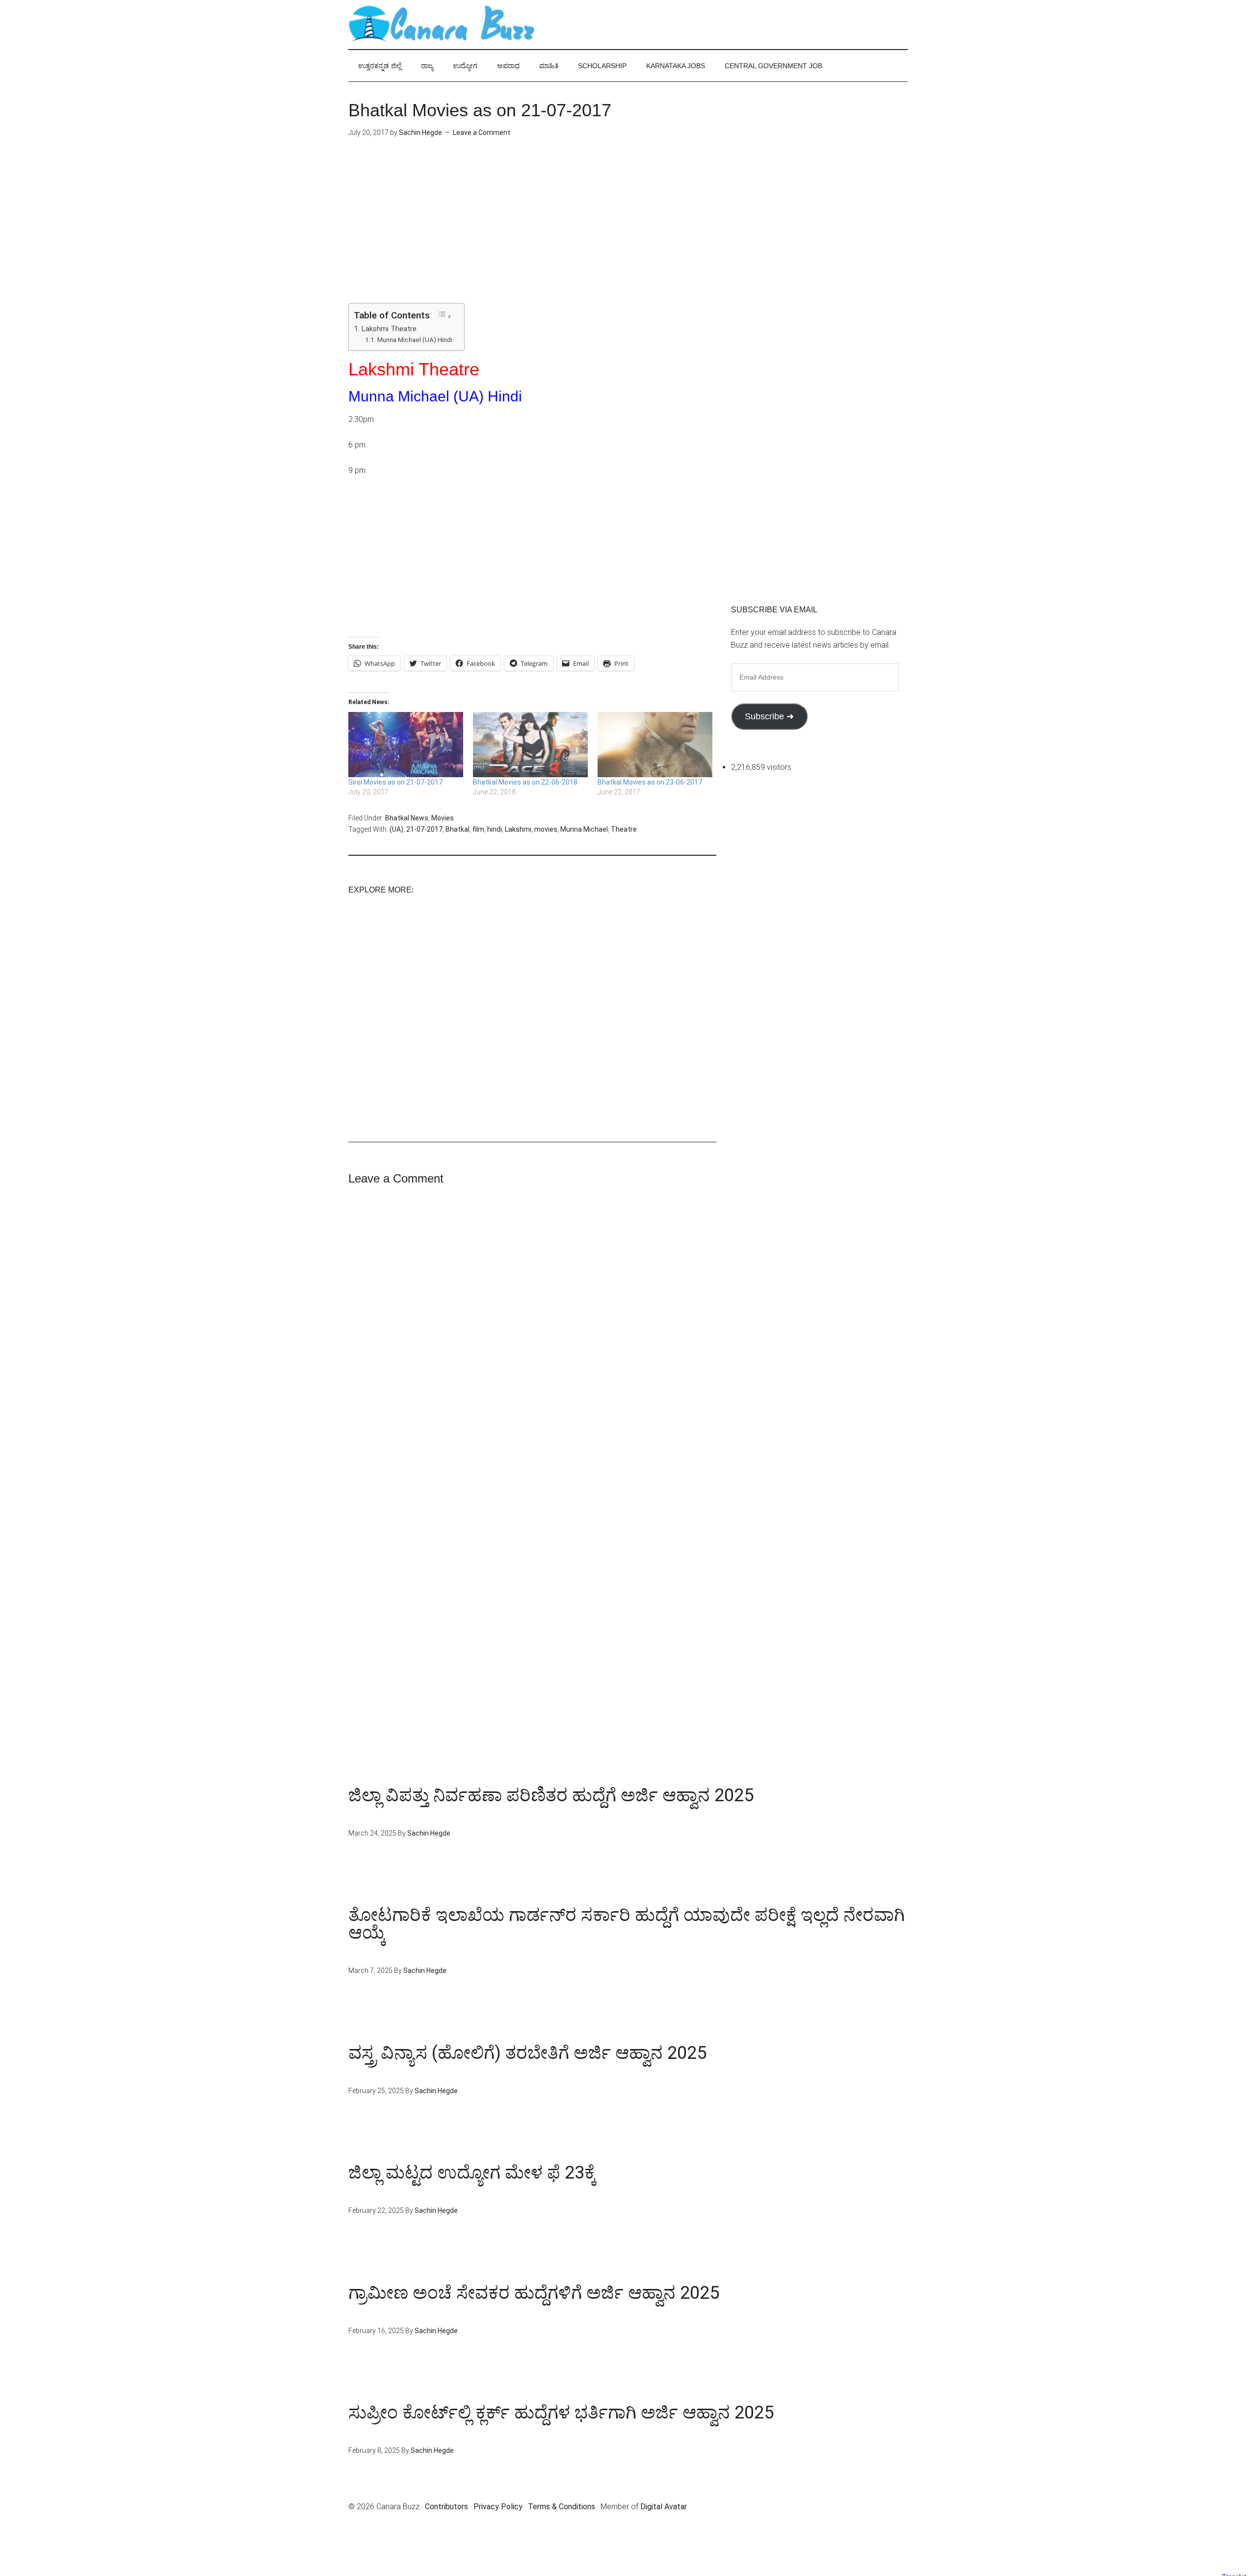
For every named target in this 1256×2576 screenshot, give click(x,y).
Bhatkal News (407, 818)
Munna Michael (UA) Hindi (415, 340)
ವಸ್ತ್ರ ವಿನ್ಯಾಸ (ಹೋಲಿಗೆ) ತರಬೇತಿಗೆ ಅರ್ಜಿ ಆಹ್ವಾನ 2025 (527, 2053)
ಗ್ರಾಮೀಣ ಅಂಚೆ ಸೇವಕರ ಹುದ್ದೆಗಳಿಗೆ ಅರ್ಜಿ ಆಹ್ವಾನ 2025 (534, 2293)
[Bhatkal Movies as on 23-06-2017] (655, 745)
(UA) (396, 829)
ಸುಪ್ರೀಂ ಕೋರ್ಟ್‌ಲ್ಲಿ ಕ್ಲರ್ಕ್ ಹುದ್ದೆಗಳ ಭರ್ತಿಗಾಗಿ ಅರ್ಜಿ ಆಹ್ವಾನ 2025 (561, 2413)
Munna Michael (584, 829)
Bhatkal (458, 829)
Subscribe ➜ (769, 716)
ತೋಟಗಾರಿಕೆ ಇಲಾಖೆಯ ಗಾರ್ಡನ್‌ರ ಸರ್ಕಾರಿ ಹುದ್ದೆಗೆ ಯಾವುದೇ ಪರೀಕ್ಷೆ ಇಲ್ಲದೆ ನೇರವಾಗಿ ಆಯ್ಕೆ (627, 1924)
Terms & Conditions (562, 2507)
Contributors (446, 2507)
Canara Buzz (442, 25)
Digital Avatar (664, 2507)
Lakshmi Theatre (389, 329)
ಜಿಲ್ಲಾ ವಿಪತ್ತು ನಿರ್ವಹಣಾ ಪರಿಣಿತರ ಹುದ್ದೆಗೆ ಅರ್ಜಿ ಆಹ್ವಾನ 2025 (551, 1795)
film (478, 829)
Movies (443, 818)
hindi (495, 829)
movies (546, 829)
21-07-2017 (424, 829)
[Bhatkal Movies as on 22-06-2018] (530, 745)
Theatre (624, 829)
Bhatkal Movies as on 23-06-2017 (650, 782)
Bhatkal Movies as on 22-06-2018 (525, 782)
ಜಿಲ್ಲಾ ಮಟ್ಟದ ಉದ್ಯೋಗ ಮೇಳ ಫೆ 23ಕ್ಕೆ (472, 2173)
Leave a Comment (482, 132)
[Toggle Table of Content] (445, 315)
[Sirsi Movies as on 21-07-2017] (406, 745)
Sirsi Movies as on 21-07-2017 (395, 782)
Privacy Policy (498, 2507)
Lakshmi (518, 829)
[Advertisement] (532, 235)
